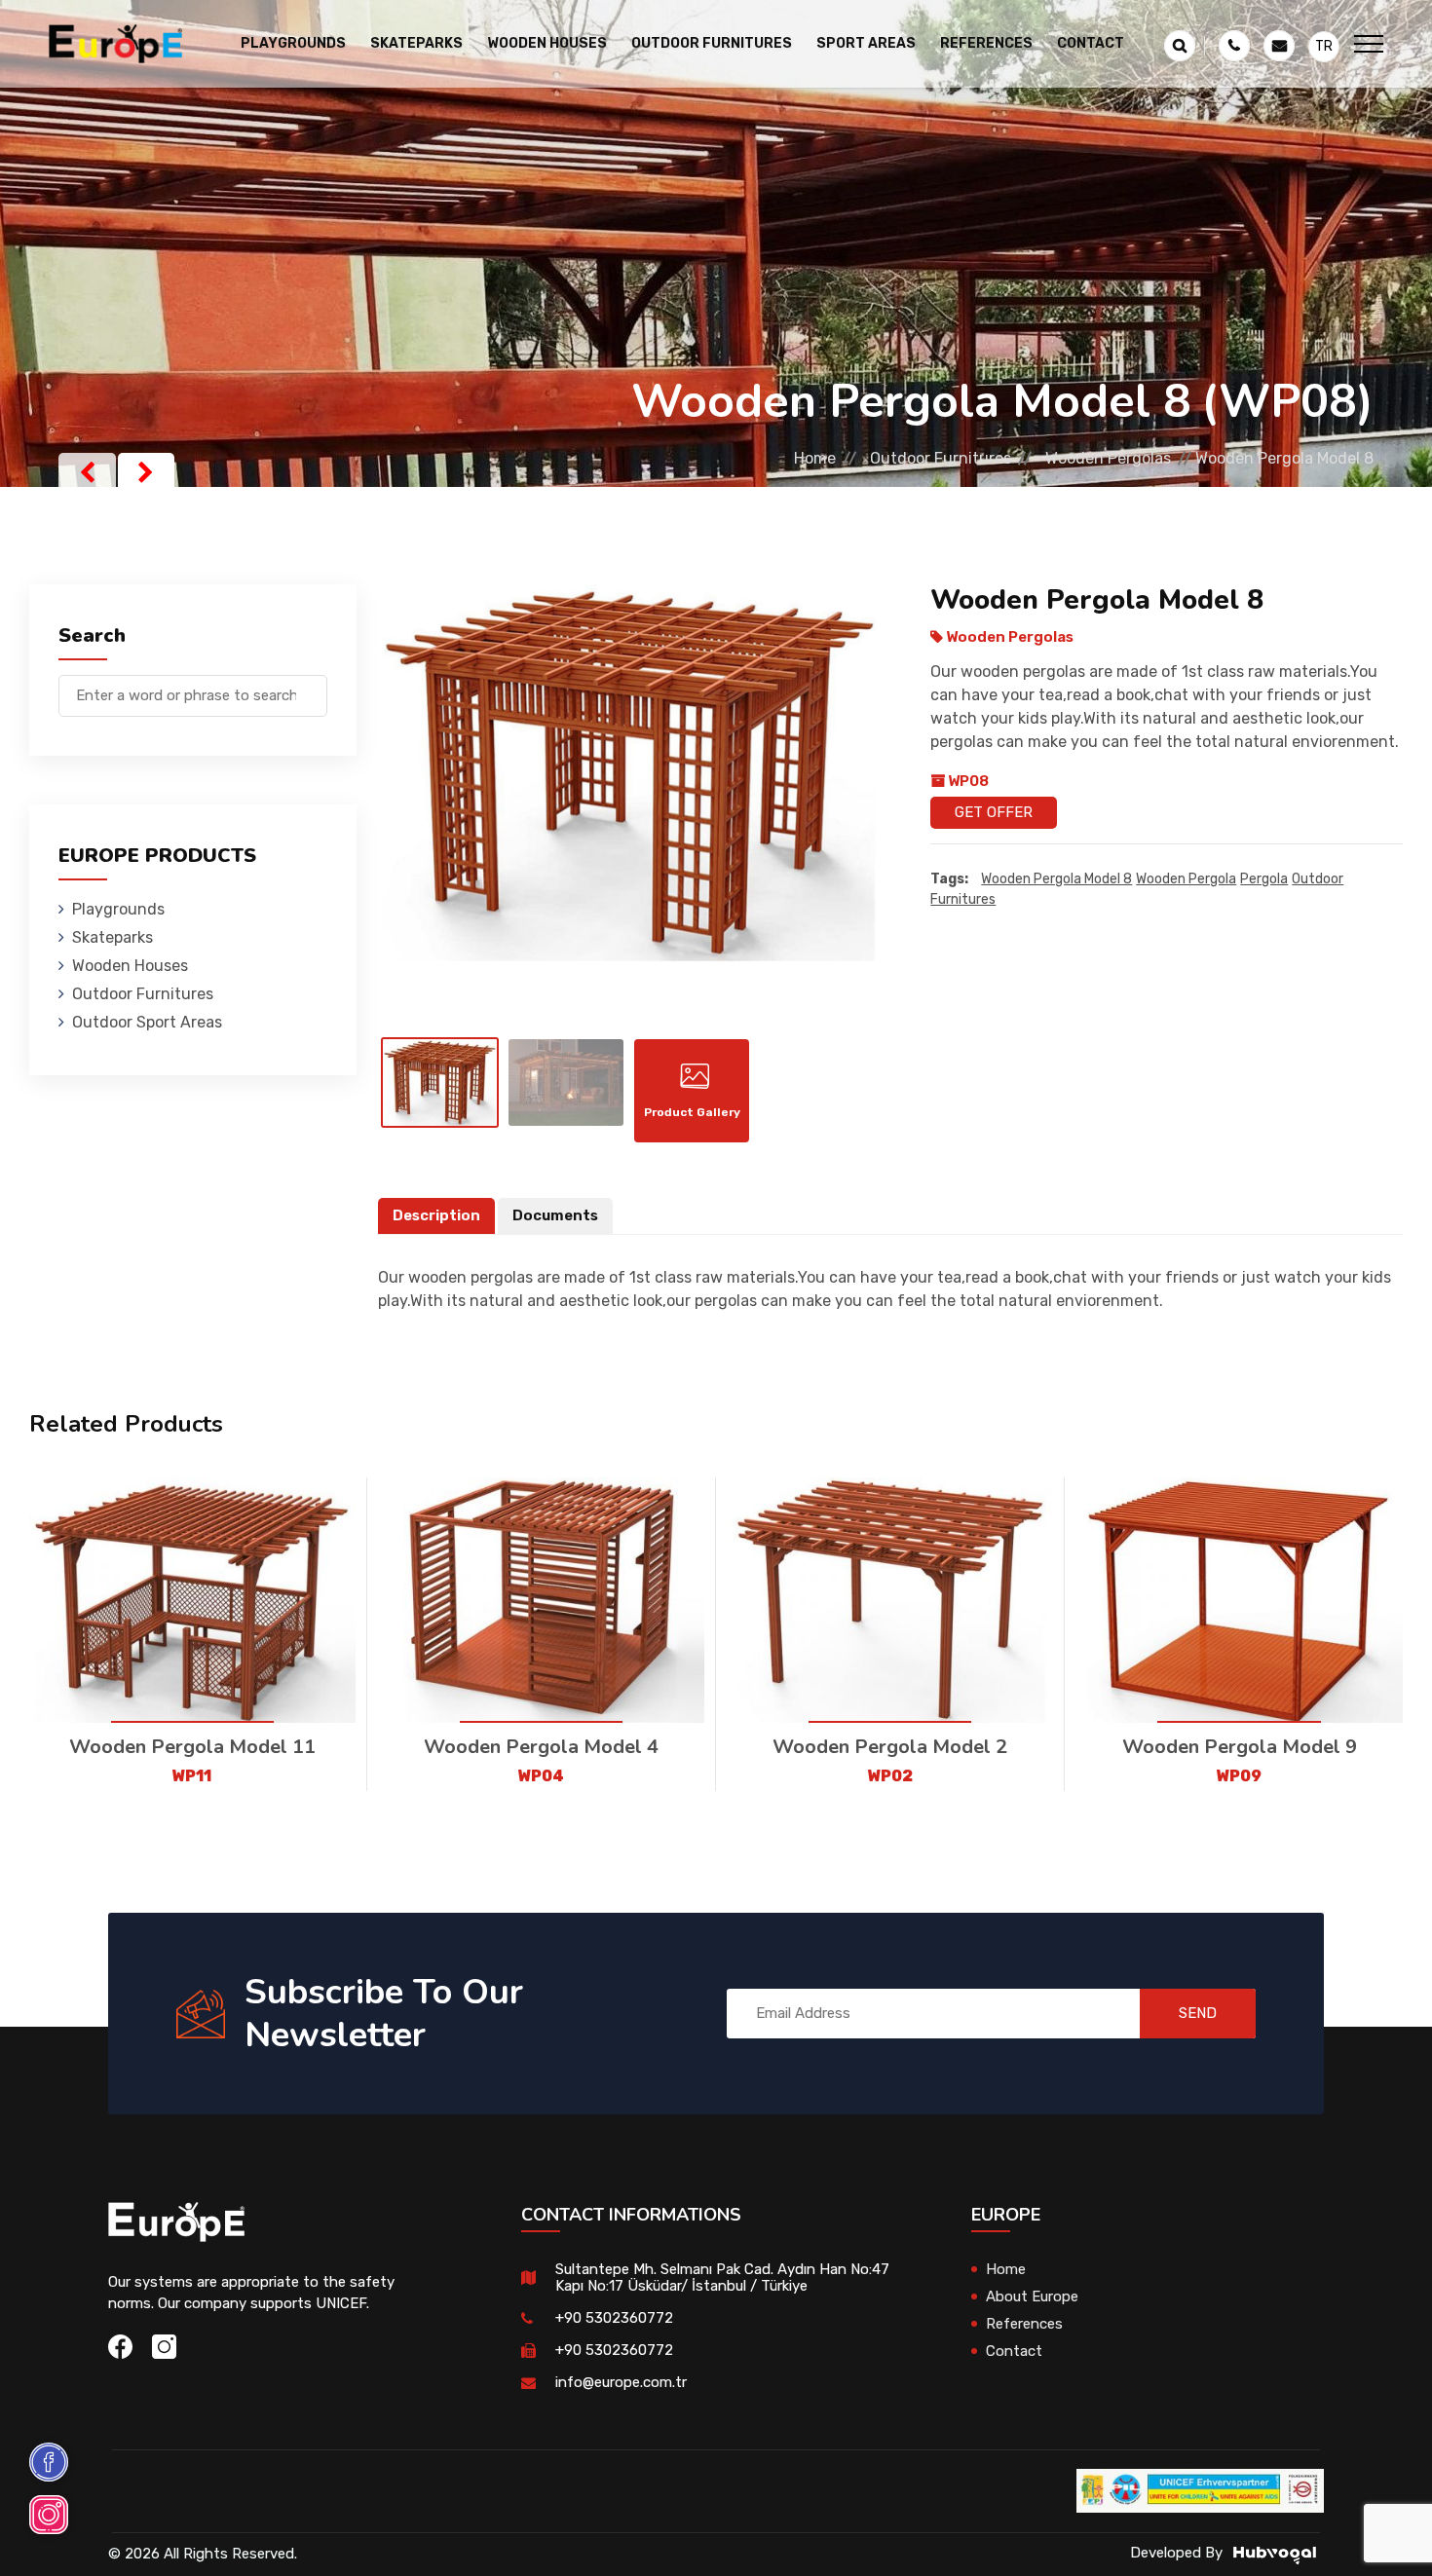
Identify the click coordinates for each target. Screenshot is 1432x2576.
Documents (555, 1215)
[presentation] (87, 472)
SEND (1198, 2013)
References (986, 43)
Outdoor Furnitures (941, 458)
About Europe (1032, 2296)
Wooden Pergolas (1108, 458)
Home (815, 458)
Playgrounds (118, 909)
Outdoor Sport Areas (147, 1022)
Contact (1091, 43)
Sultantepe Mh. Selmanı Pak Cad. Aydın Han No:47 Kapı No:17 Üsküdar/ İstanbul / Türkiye (722, 2277)
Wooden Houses (130, 966)
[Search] (313, 686)
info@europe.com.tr (621, 2382)
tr (1324, 46)
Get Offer (994, 812)
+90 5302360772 (614, 2318)
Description (436, 1215)
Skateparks (113, 937)
